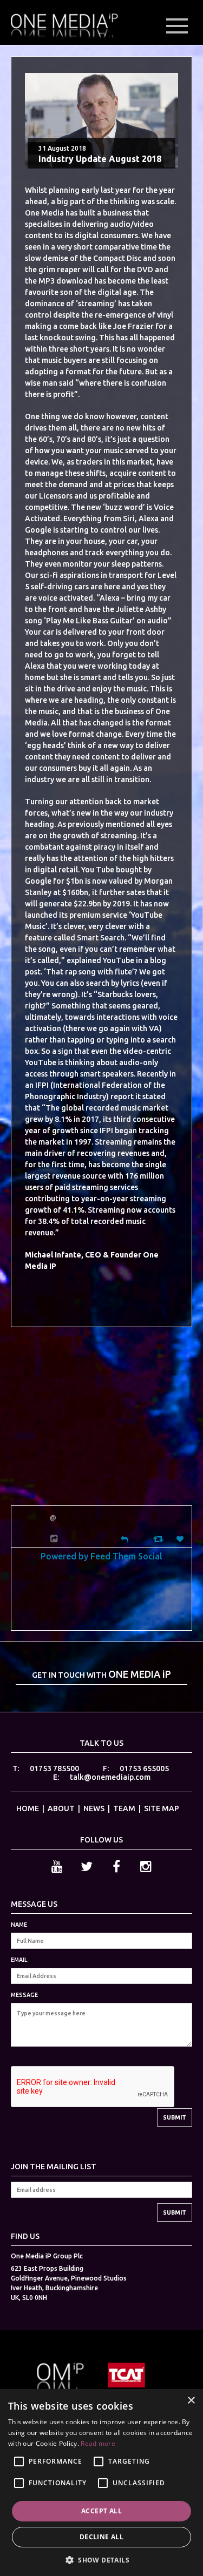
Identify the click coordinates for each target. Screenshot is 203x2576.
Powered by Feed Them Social (101, 1556)
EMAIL (19, 1960)
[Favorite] (181, 1539)
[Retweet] (159, 1539)
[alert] (101, 2483)
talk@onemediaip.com (110, 1777)
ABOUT (61, 1808)
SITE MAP (162, 1808)
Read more (98, 2443)
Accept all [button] (101, 2511)
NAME (19, 1925)
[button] (101, 2559)
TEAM (124, 1808)
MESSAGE (24, 1995)
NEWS (94, 1808)
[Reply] (125, 1538)
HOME (28, 1808)
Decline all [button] (101, 2537)
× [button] (191, 2401)
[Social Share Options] (55, 1539)
